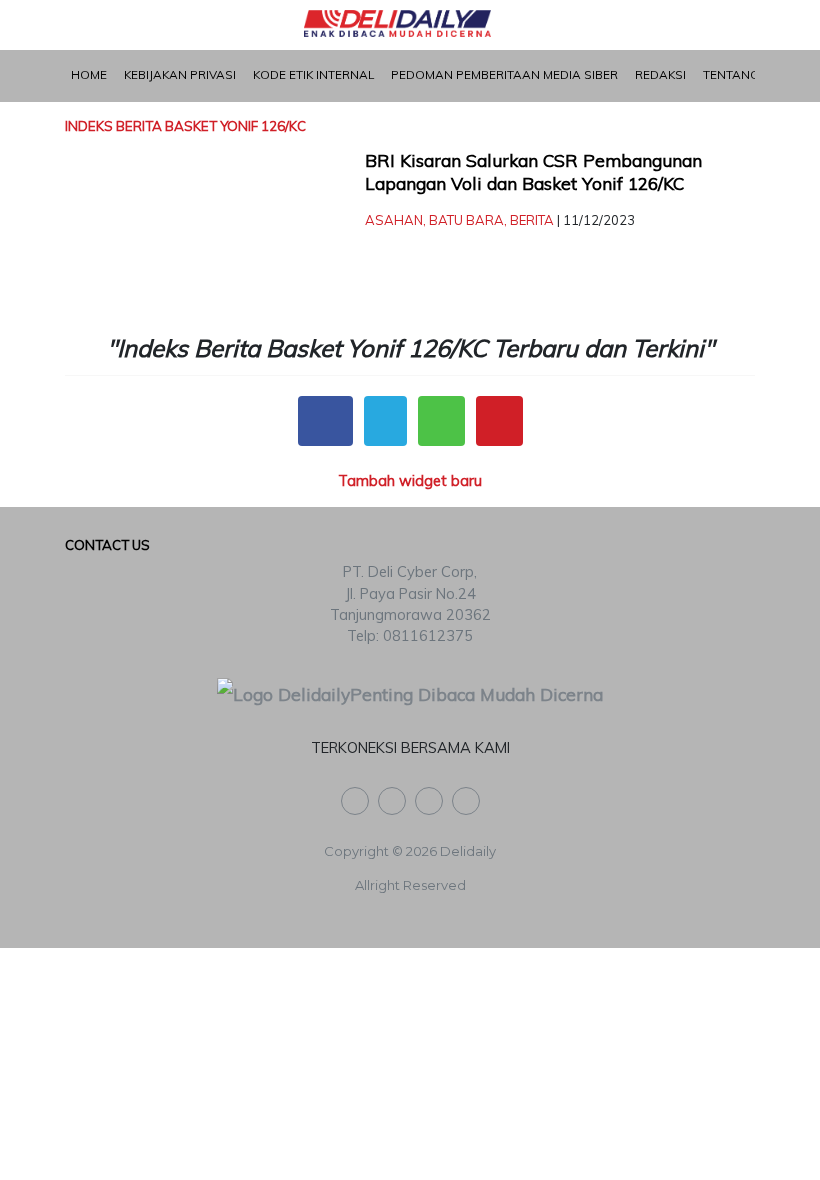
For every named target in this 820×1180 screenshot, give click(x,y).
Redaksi (660, 74)
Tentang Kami (747, 74)
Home (89, 74)
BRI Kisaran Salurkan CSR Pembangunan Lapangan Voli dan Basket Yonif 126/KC (533, 172)
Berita (532, 220)
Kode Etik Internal (313, 74)
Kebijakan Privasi (180, 74)
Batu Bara (466, 220)
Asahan (394, 220)
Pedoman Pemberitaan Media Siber (504, 74)
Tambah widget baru (410, 480)
